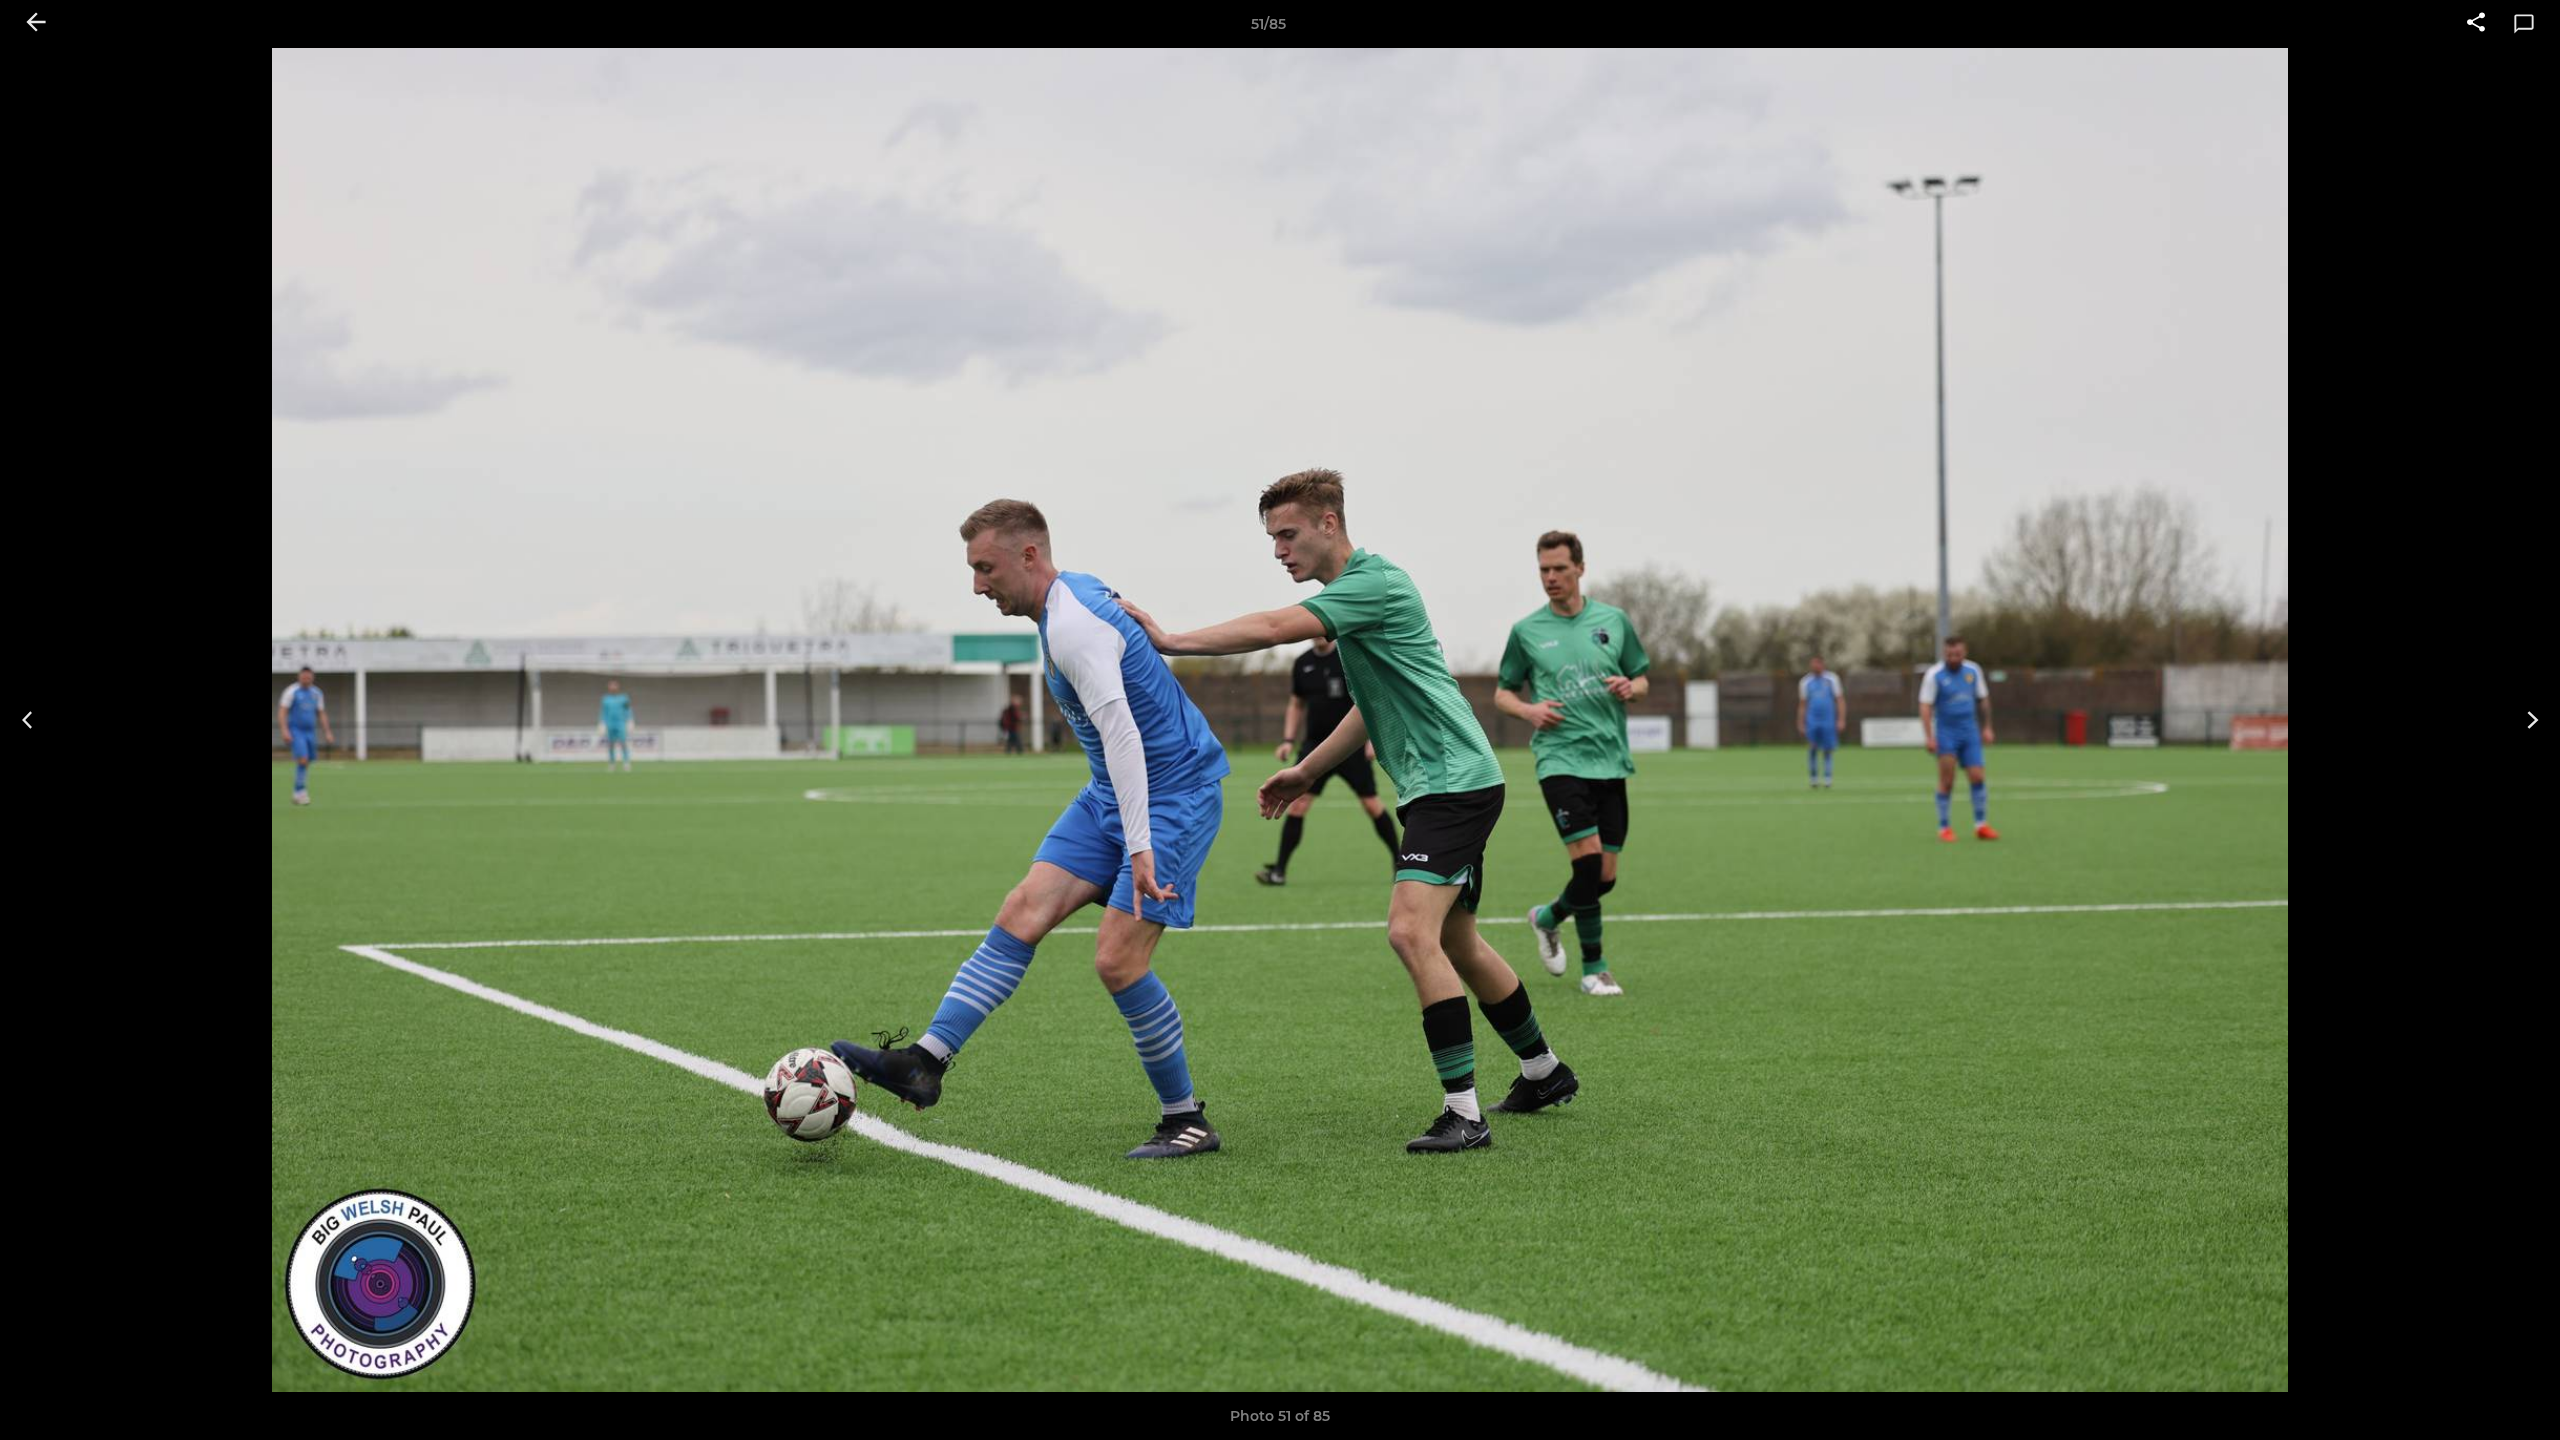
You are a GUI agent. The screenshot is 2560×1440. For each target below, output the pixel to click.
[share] (2476, 24)
